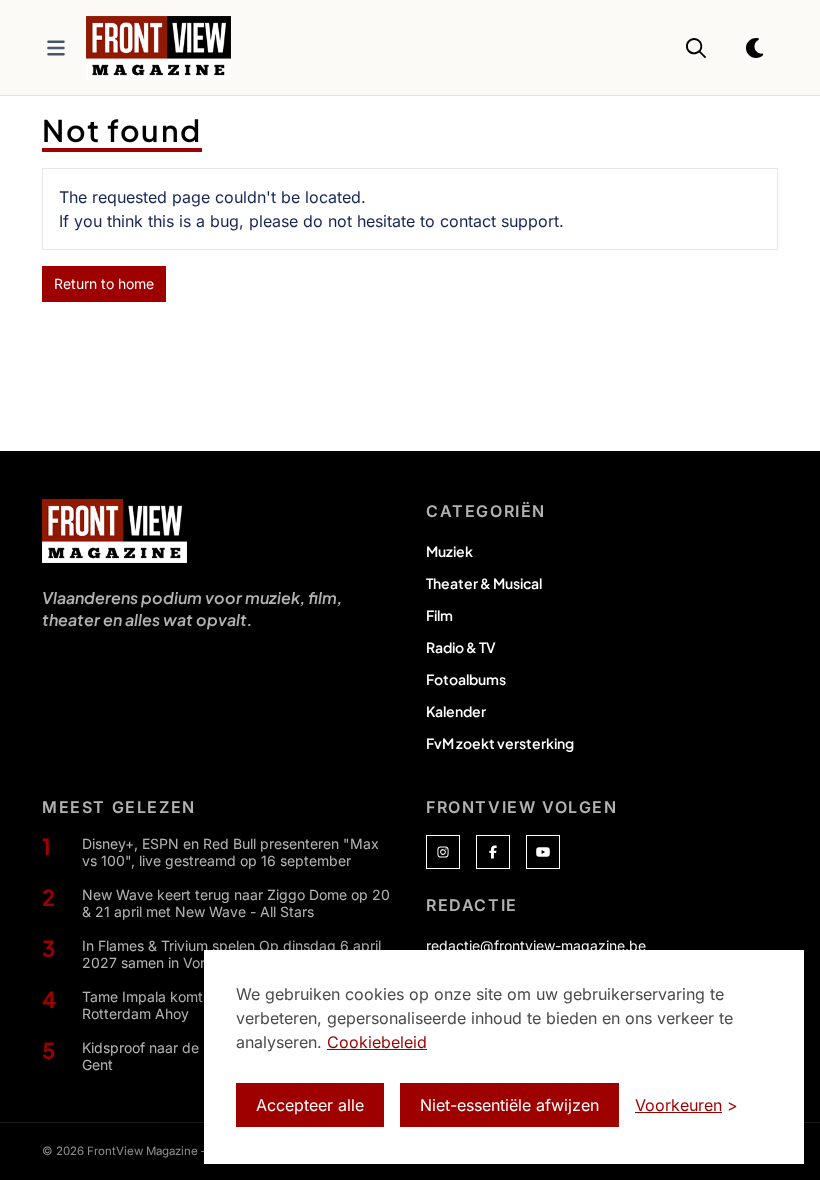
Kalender (456, 711)
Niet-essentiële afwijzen (509, 1105)
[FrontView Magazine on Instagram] (443, 852)
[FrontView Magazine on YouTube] (543, 852)
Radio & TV (461, 647)
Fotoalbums (466, 679)
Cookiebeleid (377, 1042)
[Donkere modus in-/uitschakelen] (756, 48)
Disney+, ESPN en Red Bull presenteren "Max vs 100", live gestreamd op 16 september (230, 852)
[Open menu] (56, 48)
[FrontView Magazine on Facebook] (493, 852)
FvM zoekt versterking (500, 743)
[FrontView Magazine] (114, 531)
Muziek (449, 551)
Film (439, 615)
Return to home (104, 283)
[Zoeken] (696, 48)
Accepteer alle (310, 1105)
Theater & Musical (484, 583)
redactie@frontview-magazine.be (536, 945)
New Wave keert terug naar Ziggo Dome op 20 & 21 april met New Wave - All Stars (236, 903)
